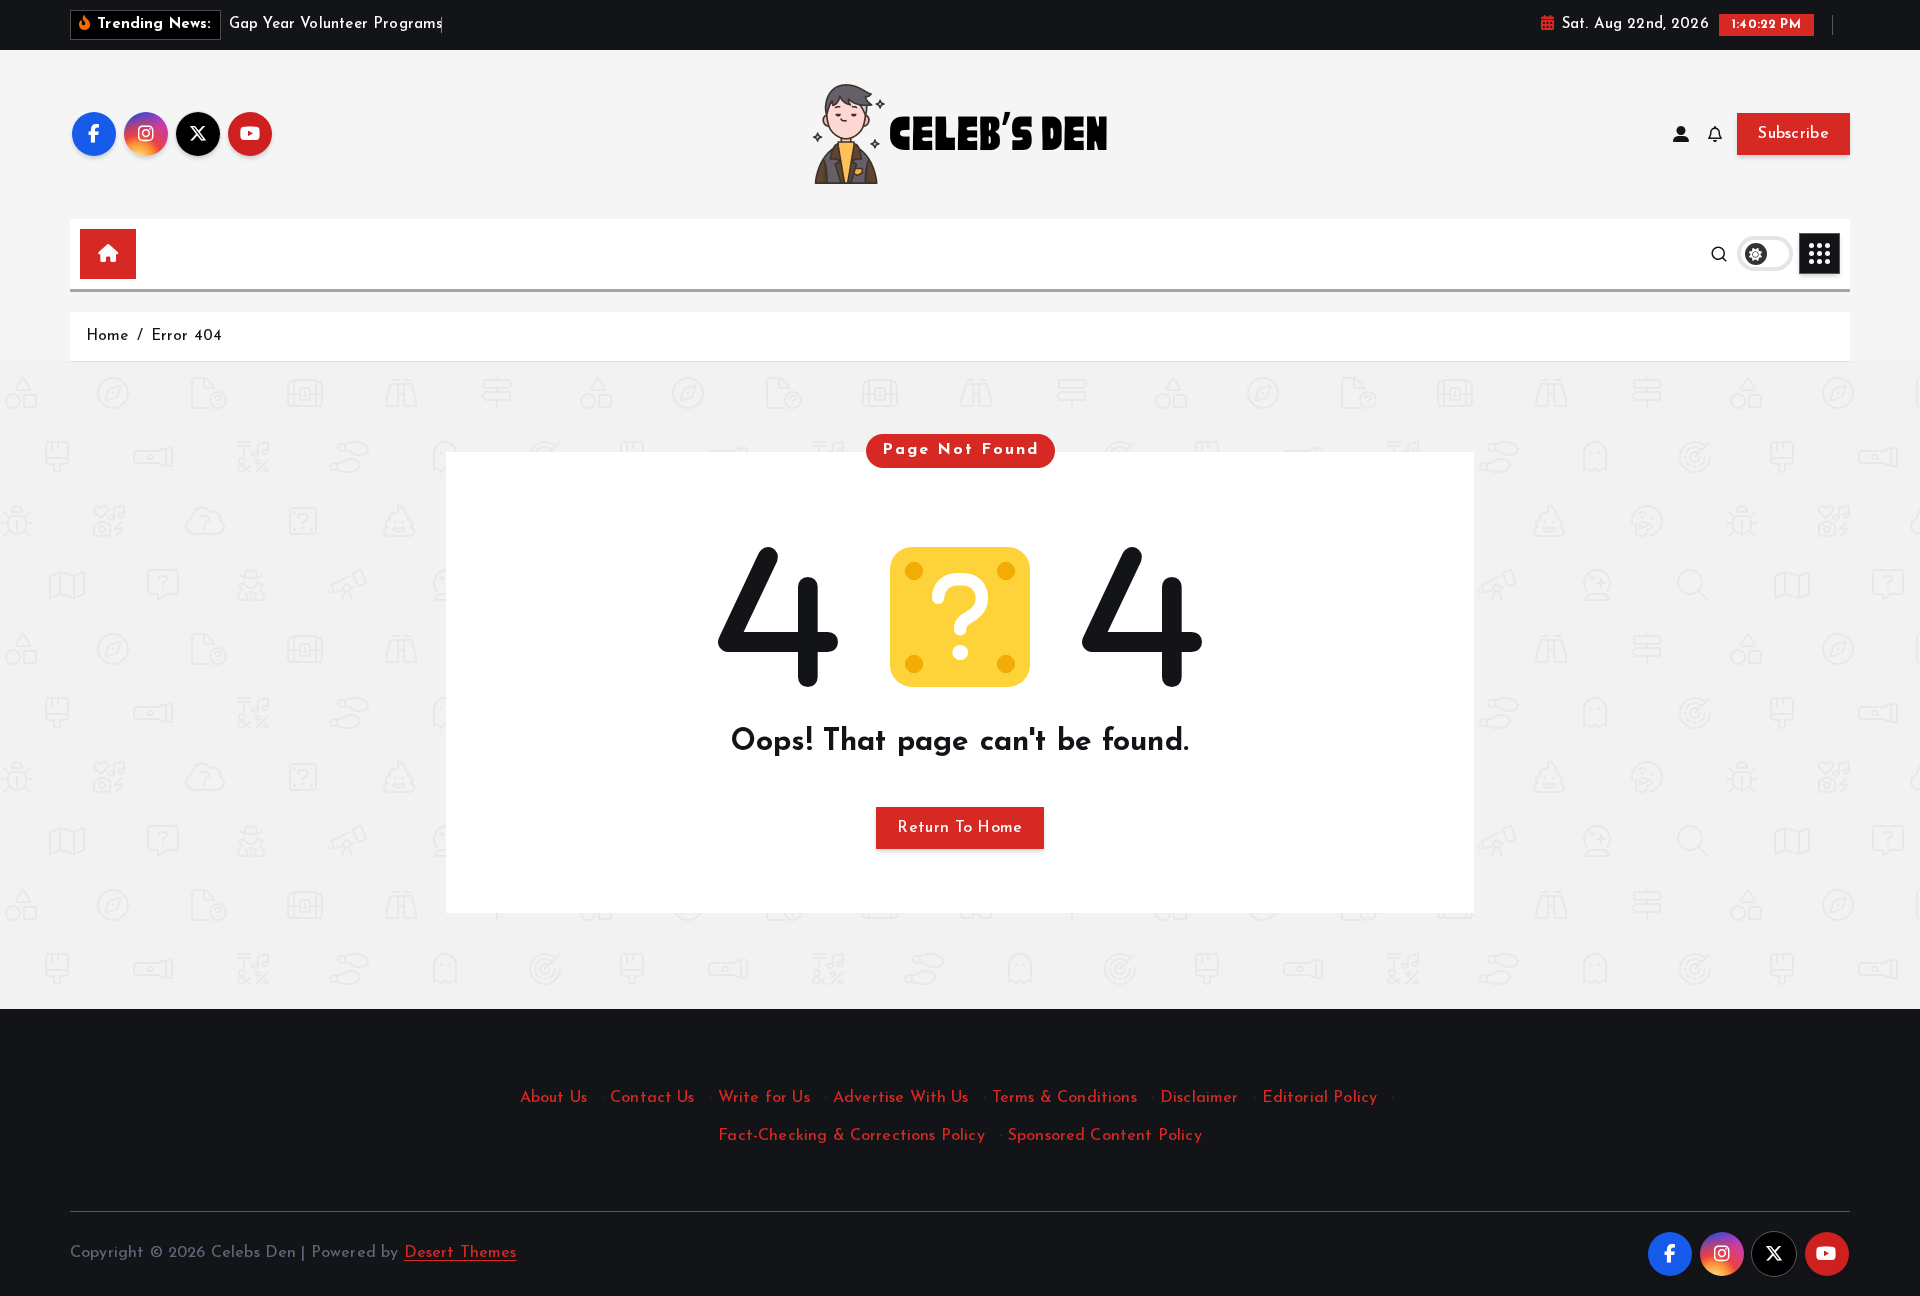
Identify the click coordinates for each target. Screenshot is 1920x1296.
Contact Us (652, 1098)
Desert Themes (460, 1253)
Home (107, 336)
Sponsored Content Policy (1105, 1136)
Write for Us (764, 1098)
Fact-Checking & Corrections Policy (851, 1136)
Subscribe (1793, 134)
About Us (553, 1098)
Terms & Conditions (1064, 1098)
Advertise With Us (901, 1098)
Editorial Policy (1320, 1098)
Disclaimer (1199, 1098)
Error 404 (186, 336)
